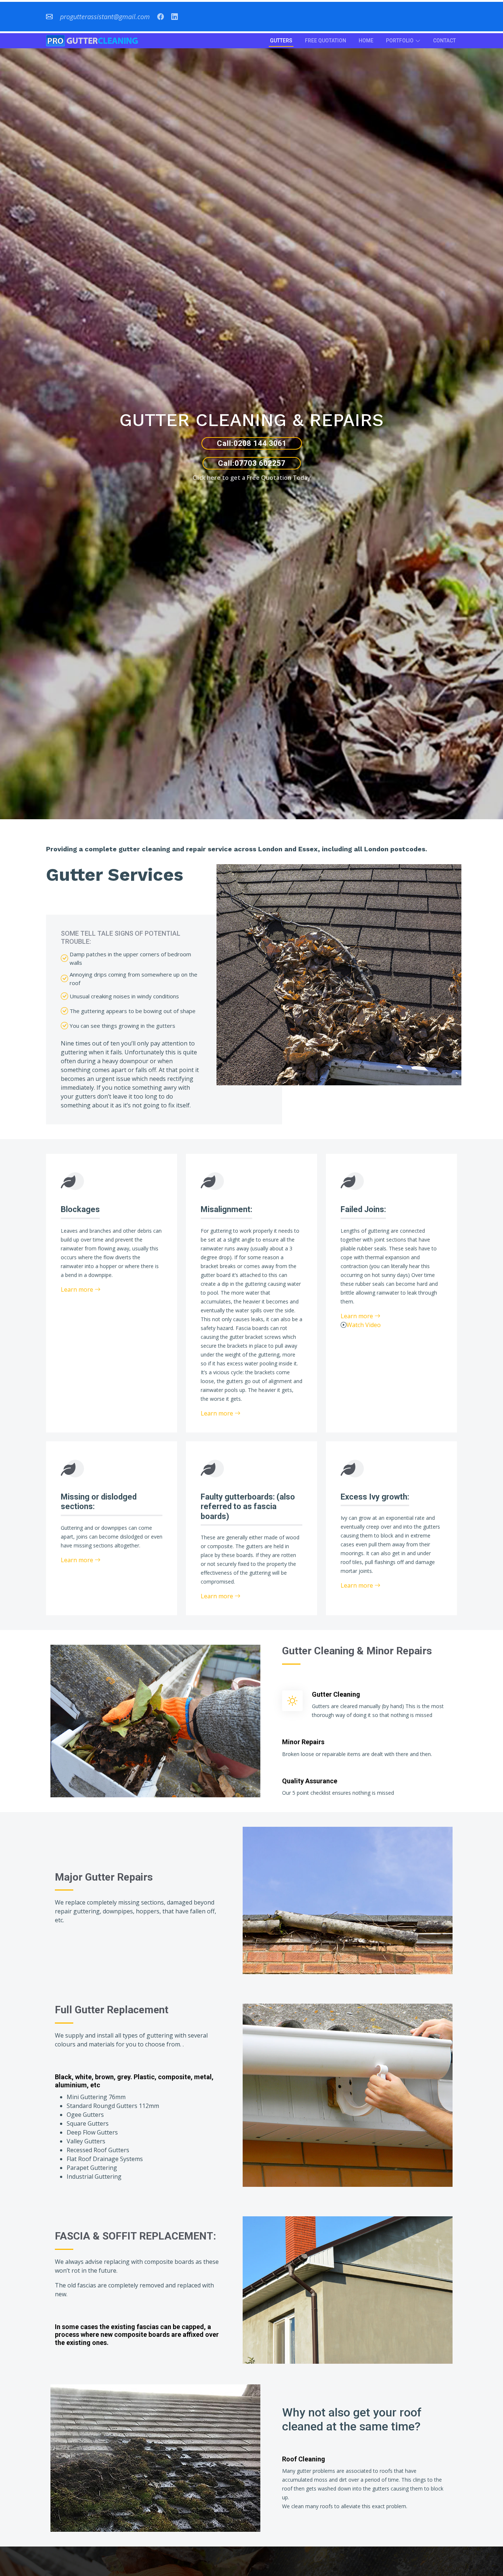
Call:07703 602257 (252, 463)
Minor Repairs (303, 1742)
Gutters (281, 41)
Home (366, 41)
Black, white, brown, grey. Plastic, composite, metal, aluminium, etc (134, 2081)
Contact (444, 41)
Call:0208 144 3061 (252, 443)
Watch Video (364, 1325)
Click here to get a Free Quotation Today (252, 478)
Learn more (78, 1289)
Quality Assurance (310, 1781)
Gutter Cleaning (336, 1694)
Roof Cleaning (304, 2459)
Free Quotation (326, 41)
